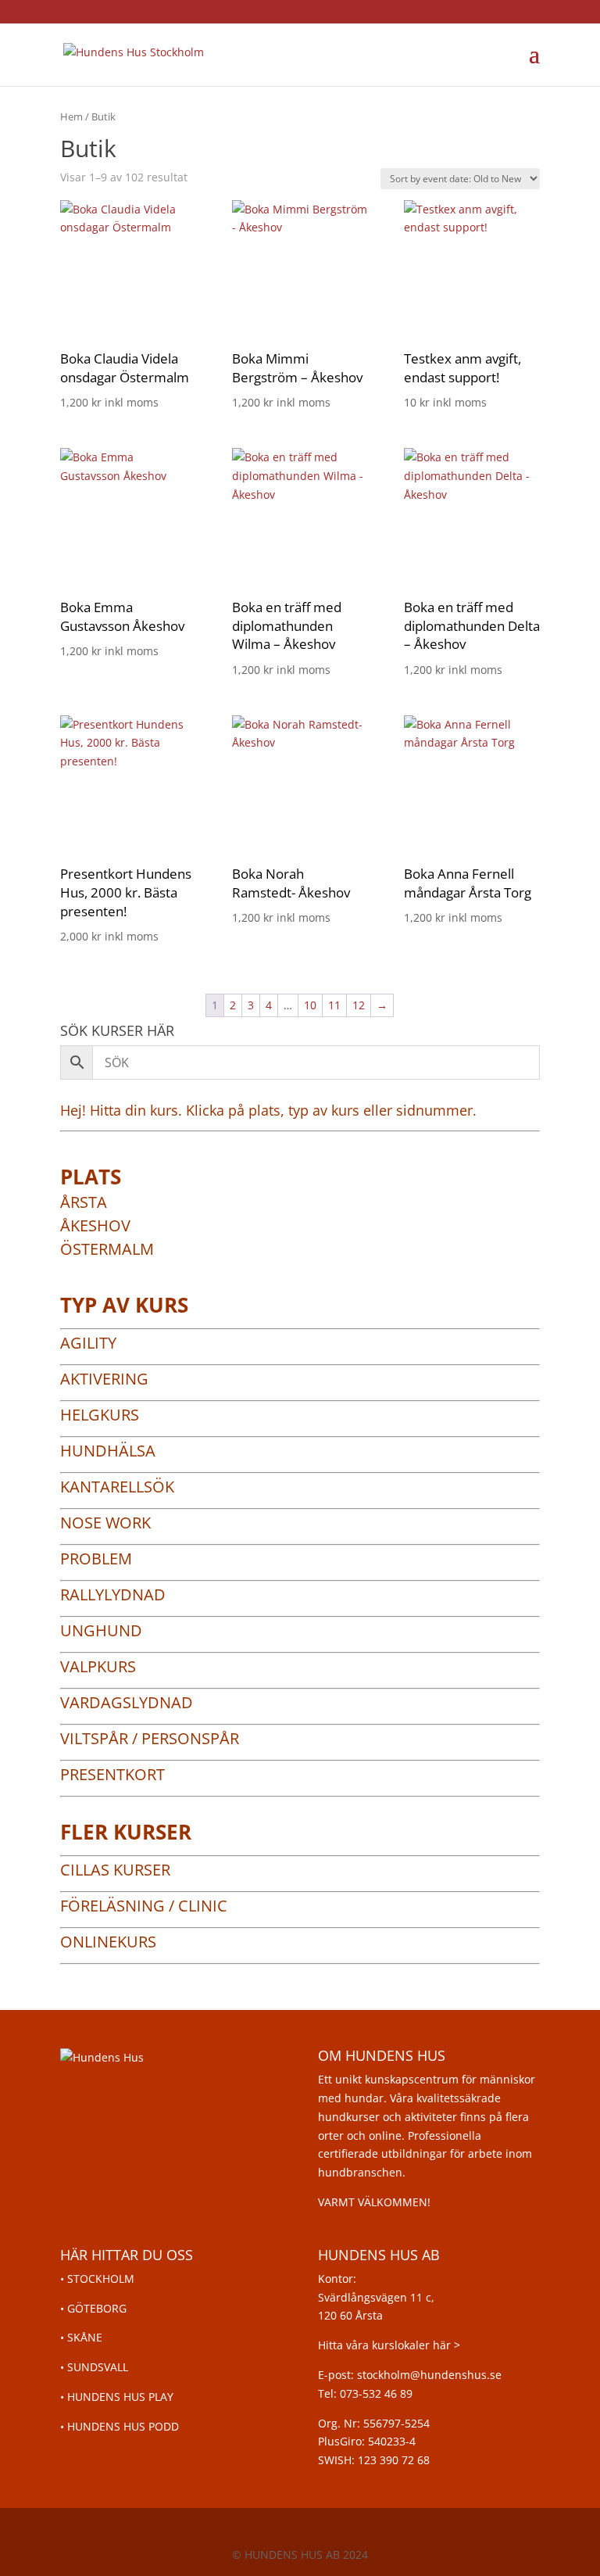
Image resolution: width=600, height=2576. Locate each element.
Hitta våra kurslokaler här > (389, 2345)
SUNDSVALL (98, 2367)
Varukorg (478, 55)
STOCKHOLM (101, 2279)
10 (310, 1005)
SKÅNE (85, 2337)
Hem (71, 116)
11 (334, 1005)
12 (359, 1005)
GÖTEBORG (97, 2308)
